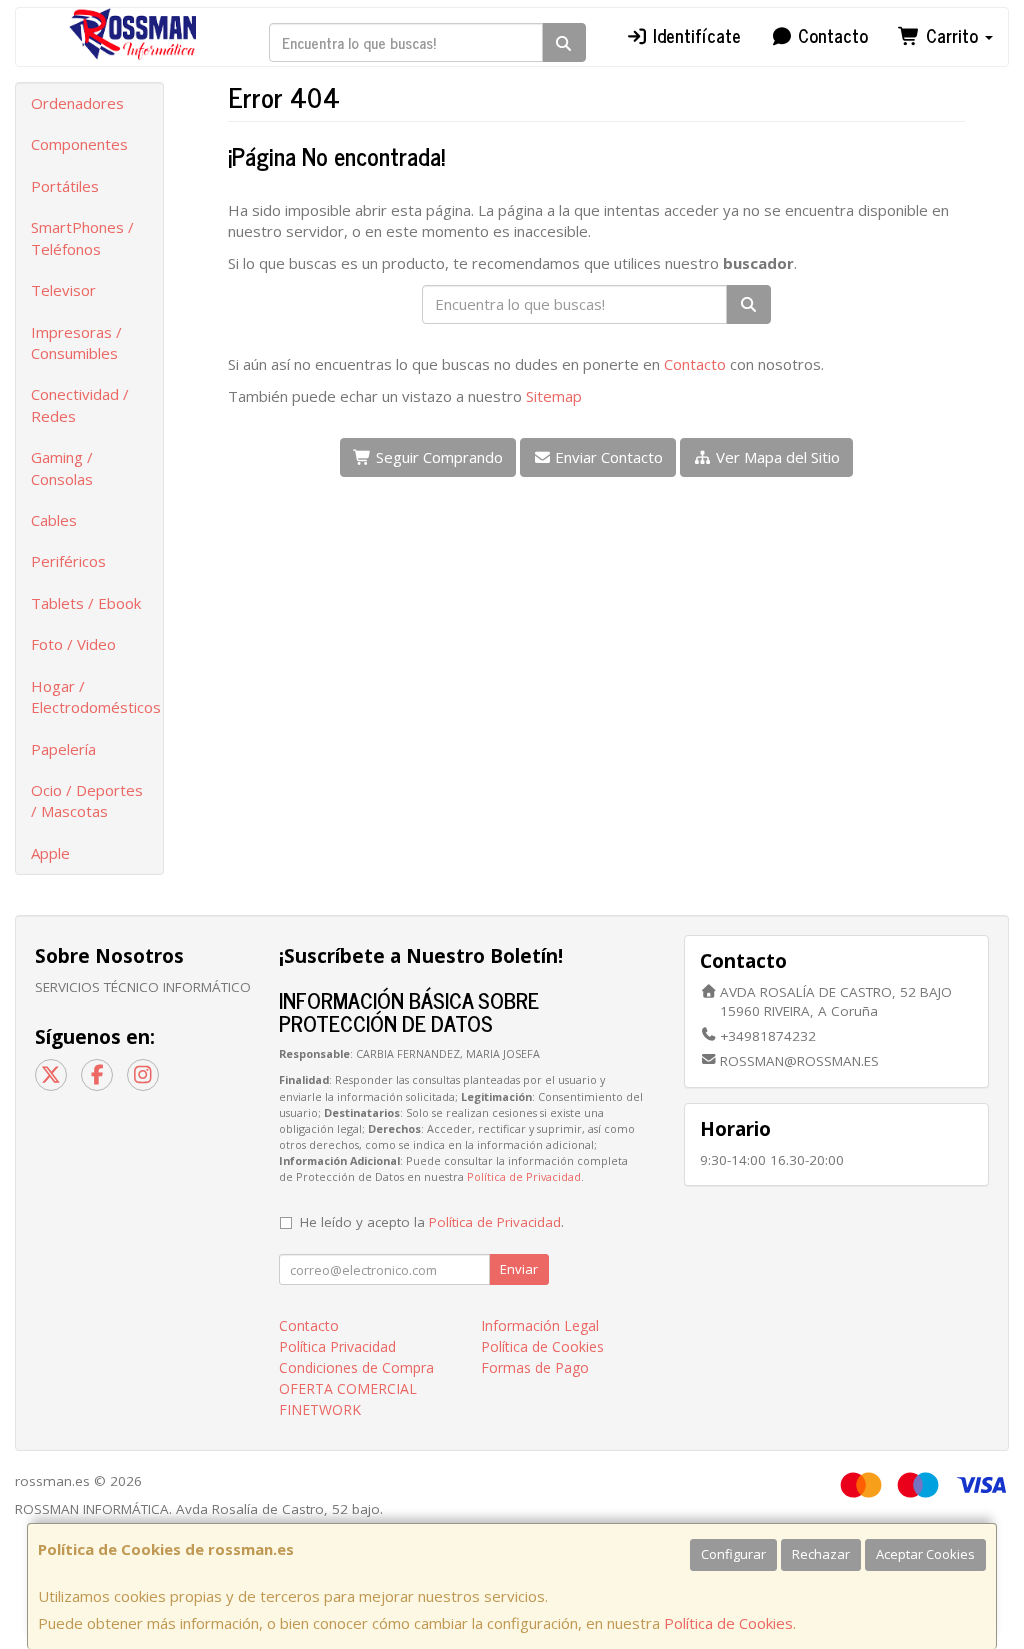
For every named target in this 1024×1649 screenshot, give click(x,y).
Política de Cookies (728, 1623)
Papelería (63, 749)
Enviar (519, 1269)
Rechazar (821, 1554)
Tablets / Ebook (86, 603)
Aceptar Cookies (925, 1554)
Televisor (63, 290)
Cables (54, 520)
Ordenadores (77, 103)
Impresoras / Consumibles (76, 342)
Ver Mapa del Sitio (776, 457)
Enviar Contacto (607, 457)
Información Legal (540, 1325)
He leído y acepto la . (432, 1222)
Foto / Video (73, 644)
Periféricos (68, 561)
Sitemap (554, 396)
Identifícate (694, 35)
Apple (50, 853)
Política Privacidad (337, 1346)
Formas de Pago (535, 1367)
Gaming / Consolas (62, 467)
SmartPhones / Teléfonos (82, 237)
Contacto (830, 35)
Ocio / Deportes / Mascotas (87, 800)
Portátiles (65, 186)
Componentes (79, 144)
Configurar (733, 1554)
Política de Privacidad (524, 1176)
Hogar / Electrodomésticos (96, 696)
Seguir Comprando (437, 457)
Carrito (952, 35)
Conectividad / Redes (80, 404)
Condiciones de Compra (356, 1367)
